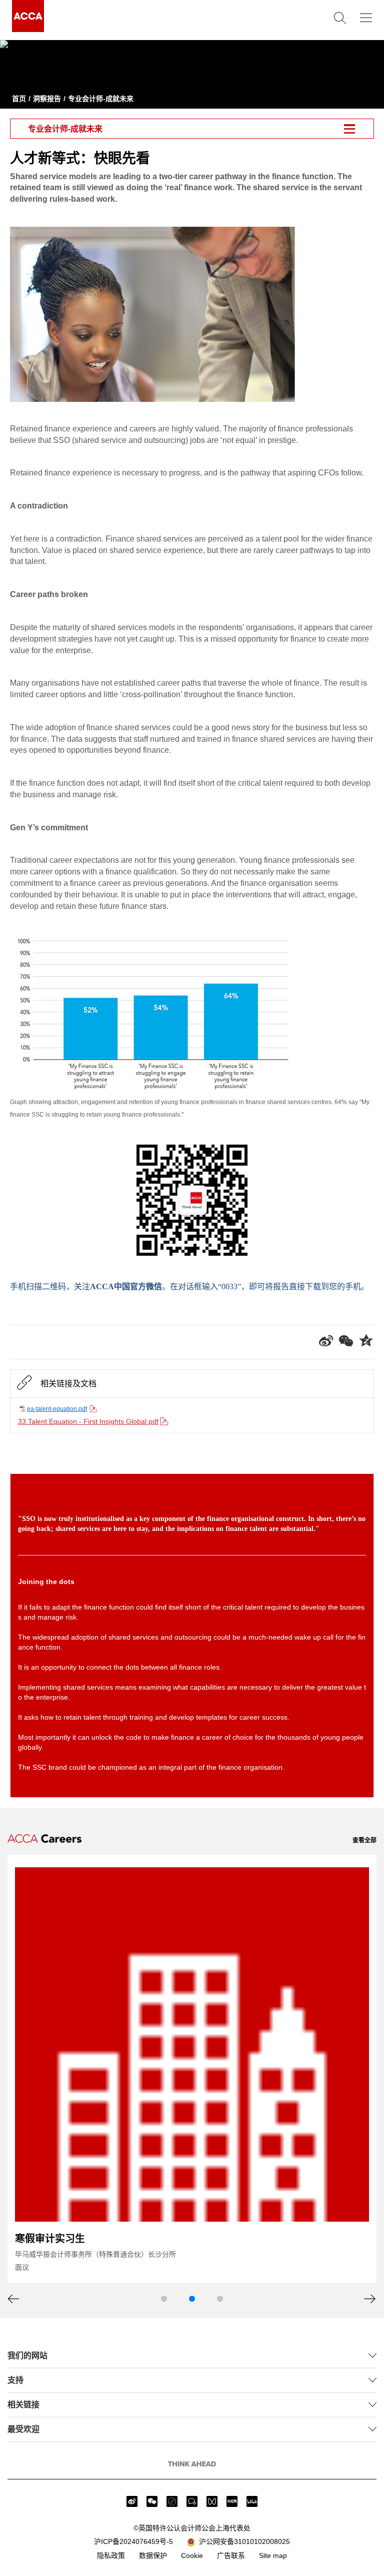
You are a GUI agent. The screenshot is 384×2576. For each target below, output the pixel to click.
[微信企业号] (192, 2501)
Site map (273, 2555)
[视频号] (212, 2501)
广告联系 (231, 2555)
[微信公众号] (152, 2501)
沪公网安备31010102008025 (242, 2541)
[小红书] (232, 2501)
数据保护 (153, 2555)
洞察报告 (47, 99)
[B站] (252, 2501)
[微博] (132, 2501)
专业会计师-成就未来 (101, 99)
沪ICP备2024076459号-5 (133, 2541)
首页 (19, 99)
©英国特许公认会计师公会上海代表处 (192, 2528)
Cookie (192, 2555)
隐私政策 (111, 2555)
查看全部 (364, 1840)
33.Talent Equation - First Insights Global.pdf (88, 1421)
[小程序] (172, 2501)
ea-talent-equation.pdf (57, 1409)
